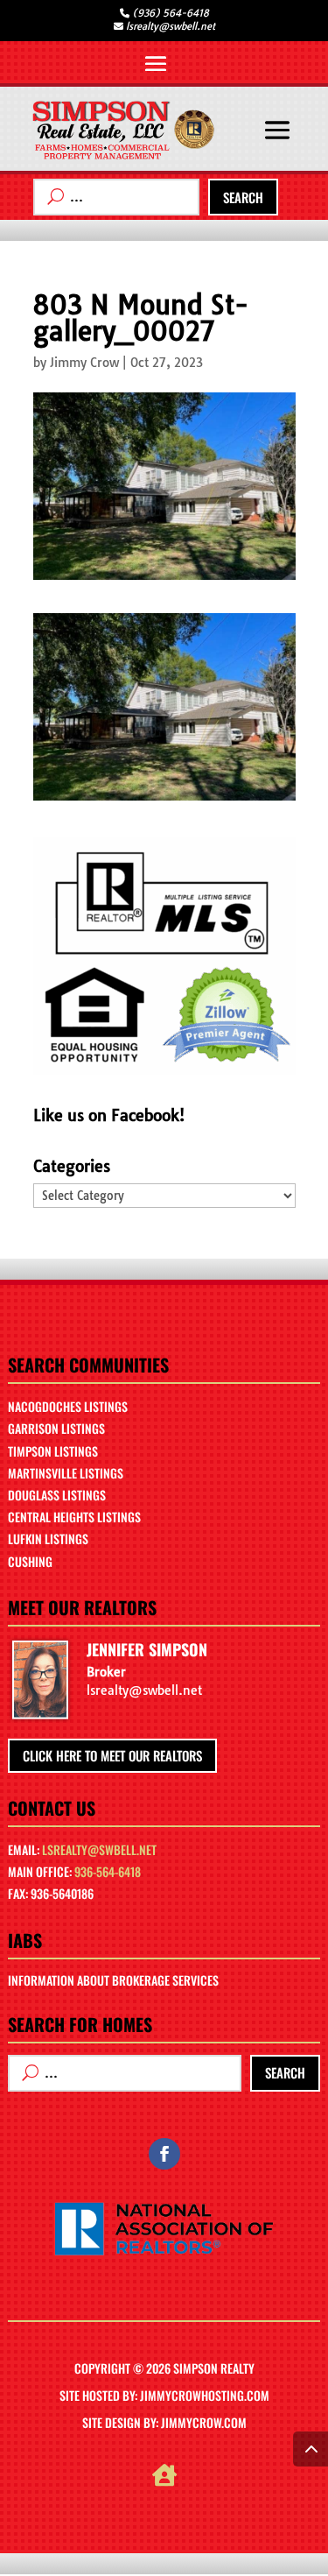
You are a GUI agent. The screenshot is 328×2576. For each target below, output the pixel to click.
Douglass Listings (57, 1495)
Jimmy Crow (84, 363)
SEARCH (243, 197)
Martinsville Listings (66, 1473)
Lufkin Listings (48, 1539)
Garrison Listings (56, 1428)
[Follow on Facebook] (164, 2154)
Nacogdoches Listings (68, 1406)
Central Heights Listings (74, 1517)
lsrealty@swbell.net (99, 1849)
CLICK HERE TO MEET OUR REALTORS (112, 1755)
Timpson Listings (53, 1451)
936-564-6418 (108, 1871)
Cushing (30, 1561)
